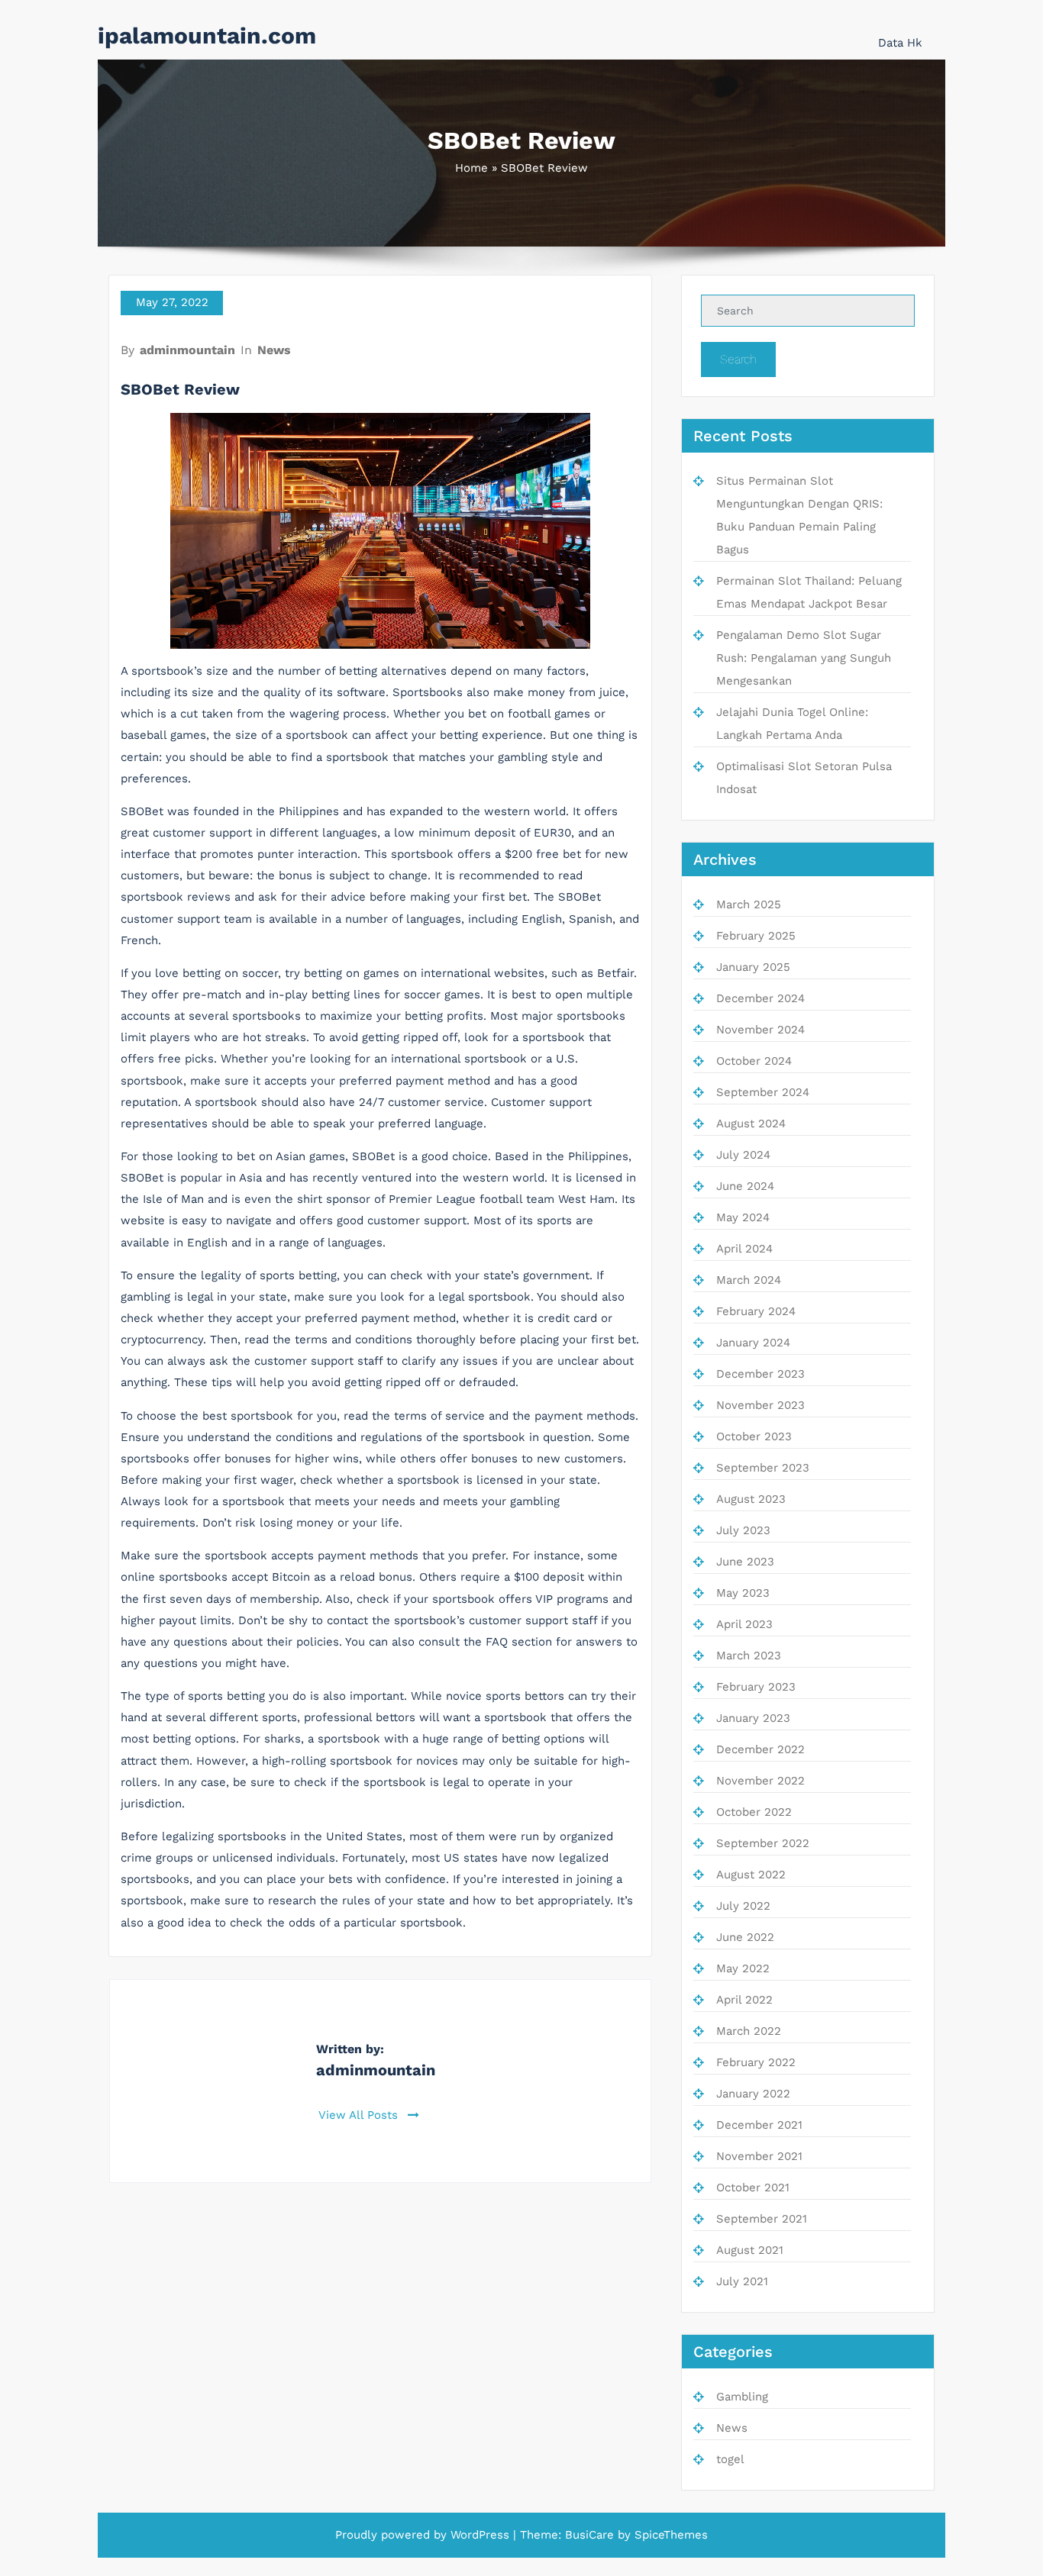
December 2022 (760, 1749)
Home (471, 168)
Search (738, 359)
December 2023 (760, 1374)
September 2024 (763, 1092)
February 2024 (756, 1311)
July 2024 (743, 1155)
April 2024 (744, 1249)
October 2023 (754, 1436)
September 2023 (763, 1468)
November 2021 (759, 2156)
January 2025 (753, 967)
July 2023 (743, 1530)
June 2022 (745, 1937)
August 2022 (751, 1875)
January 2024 (753, 1343)
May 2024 (743, 1217)
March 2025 (749, 904)
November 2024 (760, 1030)
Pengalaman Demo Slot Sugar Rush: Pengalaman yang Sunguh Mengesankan (804, 658)
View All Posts (360, 2115)
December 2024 (760, 998)
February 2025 (756, 936)
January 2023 (753, 1718)
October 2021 (753, 2188)
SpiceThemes (671, 2535)
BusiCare (589, 2535)
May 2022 (743, 1968)
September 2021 (762, 2219)
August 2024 (751, 1124)
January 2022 (753, 2094)
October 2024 (754, 1061)
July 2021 (742, 2281)
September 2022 (763, 1843)
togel (730, 2459)
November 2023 (760, 1405)
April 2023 (744, 1624)
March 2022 (749, 2031)
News (274, 350)
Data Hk (900, 43)
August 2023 (751, 1499)
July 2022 (743, 1906)
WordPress (480, 2535)
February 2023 (756, 1687)
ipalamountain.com (207, 35)
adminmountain (187, 350)
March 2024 (749, 1280)
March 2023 (749, 1656)
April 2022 (744, 2000)
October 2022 (754, 1812)
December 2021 (759, 2125)
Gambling (742, 2397)
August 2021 (750, 2250)
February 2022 (756, 2062)
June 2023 (745, 1562)
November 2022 (760, 1781)
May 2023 (743, 1593)
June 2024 (745, 1186)
